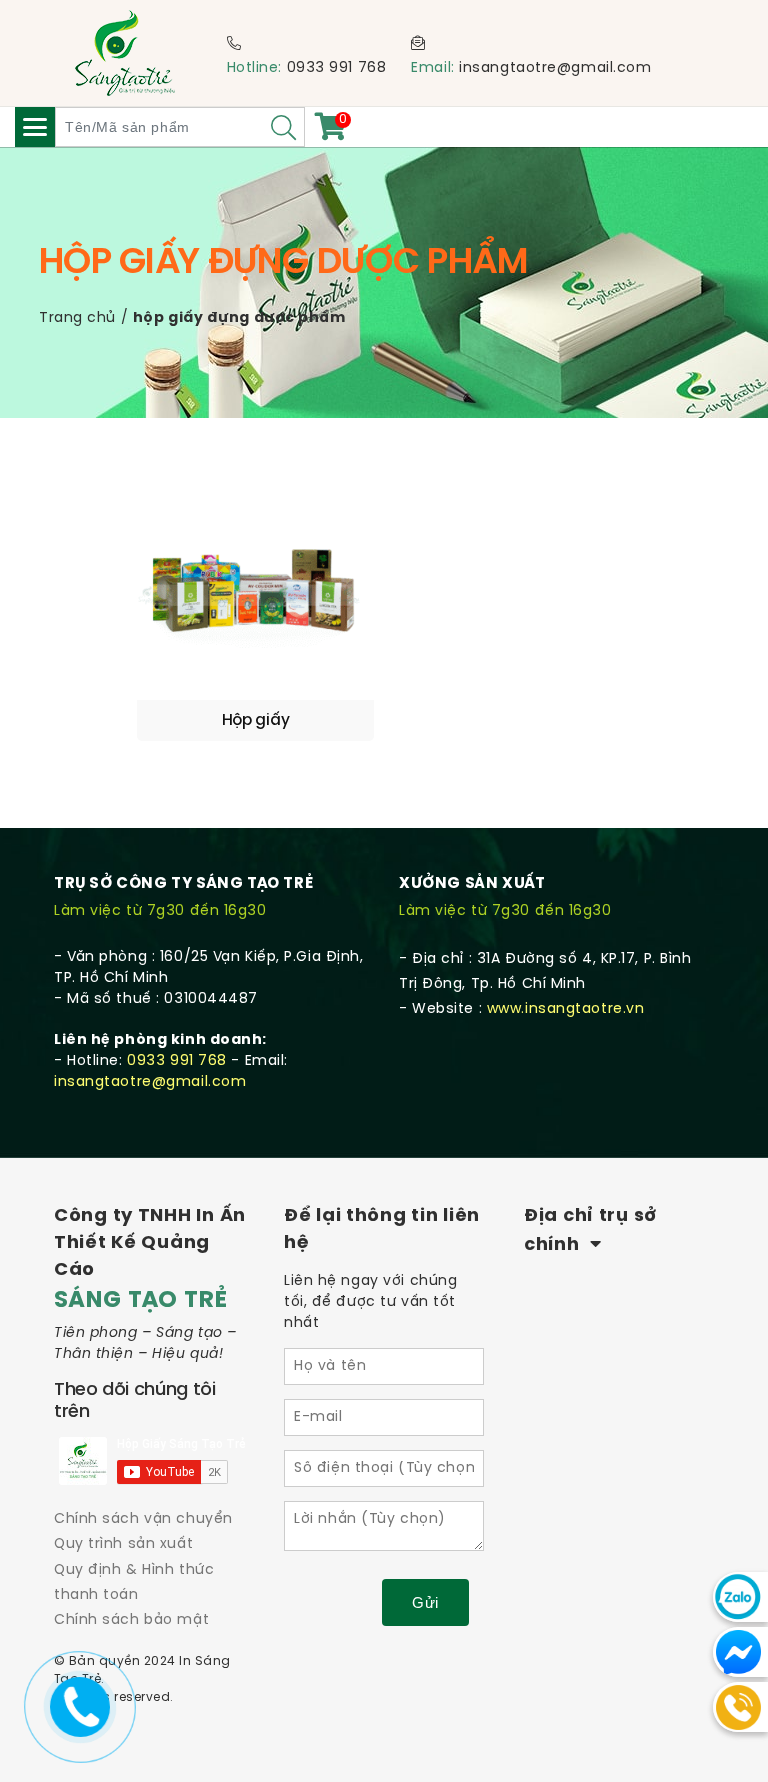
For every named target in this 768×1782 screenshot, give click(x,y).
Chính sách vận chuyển (143, 1519)
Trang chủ (77, 318)
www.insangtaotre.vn (566, 1009)
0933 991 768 (337, 68)
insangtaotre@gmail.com (555, 68)
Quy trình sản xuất (123, 1544)
